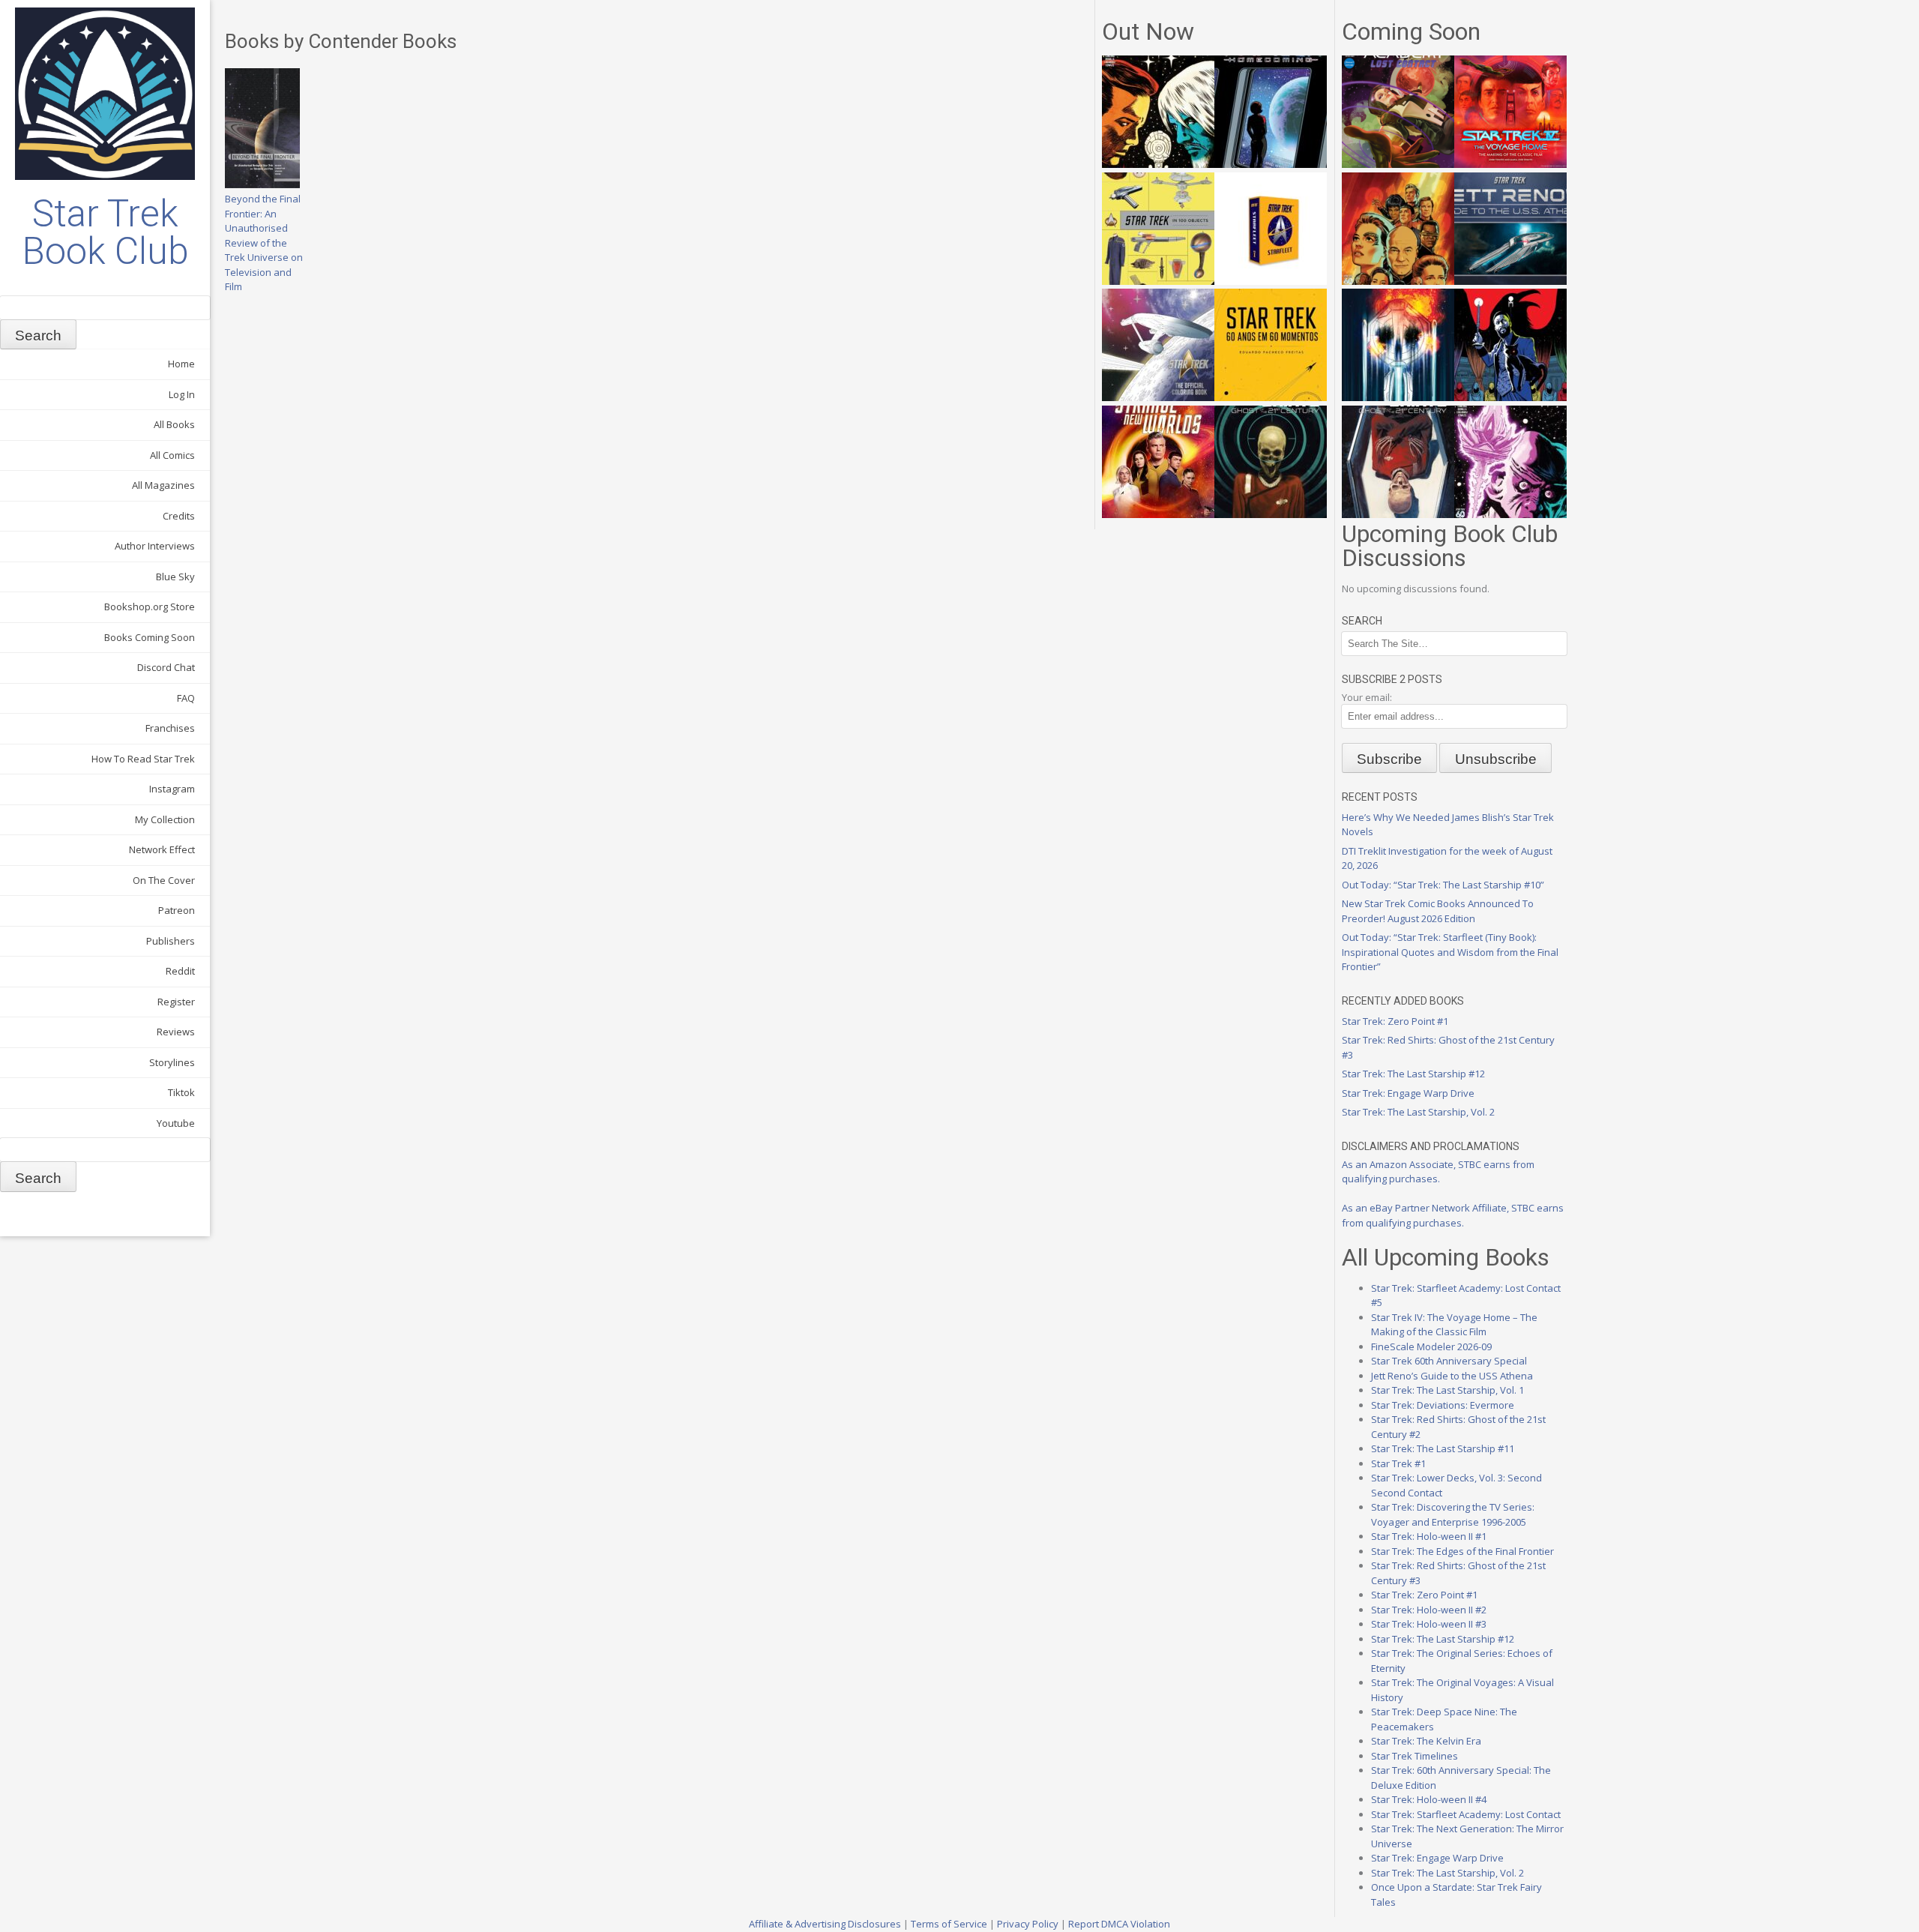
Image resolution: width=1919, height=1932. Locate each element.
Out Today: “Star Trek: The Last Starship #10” (1443, 885)
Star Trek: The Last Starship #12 (1413, 1074)
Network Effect (162, 849)
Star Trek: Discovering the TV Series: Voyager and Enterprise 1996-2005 (1453, 1514)
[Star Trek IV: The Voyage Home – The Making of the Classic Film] (1510, 164)
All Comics (172, 455)
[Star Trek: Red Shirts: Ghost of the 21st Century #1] (1271, 514)
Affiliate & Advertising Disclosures (825, 1924)
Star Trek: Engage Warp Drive (1408, 1093)
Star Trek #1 (1398, 1463)
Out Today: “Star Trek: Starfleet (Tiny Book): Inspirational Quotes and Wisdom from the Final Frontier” (1450, 952)
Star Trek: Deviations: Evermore (1443, 1405)
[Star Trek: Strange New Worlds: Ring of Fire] (1158, 514)
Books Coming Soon (150, 637)
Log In (182, 394)
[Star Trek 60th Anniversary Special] (1398, 281)
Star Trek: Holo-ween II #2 (1429, 1610)
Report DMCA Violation (1119, 1924)
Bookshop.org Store (150, 607)
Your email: (1367, 697)
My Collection (165, 819)
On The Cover (164, 880)
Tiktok (181, 1092)
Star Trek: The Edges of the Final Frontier (1462, 1551)
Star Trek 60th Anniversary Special (1449, 1361)
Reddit (180, 971)
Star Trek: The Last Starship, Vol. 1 (1447, 1390)
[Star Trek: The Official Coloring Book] (1158, 397)
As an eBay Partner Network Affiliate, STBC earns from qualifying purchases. (1453, 1215)
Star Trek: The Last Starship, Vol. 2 (1418, 1112)
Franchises (170, 728)
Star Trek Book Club (105, 232)
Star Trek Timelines (1415, 1756)
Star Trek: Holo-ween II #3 (1429, 1624)
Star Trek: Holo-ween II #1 (1429, 1536)
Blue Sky (175, 577)
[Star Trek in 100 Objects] (1158, 281)
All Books (174, 424)
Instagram (172, 789)
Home (181, 364)
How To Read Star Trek (143, 759)
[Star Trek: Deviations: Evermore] (1510, 397)
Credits (179, 516)
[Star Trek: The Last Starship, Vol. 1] (1398, 397)
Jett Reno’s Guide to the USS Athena (1452, 1376)
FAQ (186, 698)
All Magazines (163, 485)
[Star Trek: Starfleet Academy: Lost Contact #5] (1398, 164)
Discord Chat (166, 667)
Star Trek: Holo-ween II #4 (1429, 1799)
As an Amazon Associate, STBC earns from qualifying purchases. (1438, 1172)
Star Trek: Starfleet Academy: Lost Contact (1466, 1814)
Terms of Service (949, 1924)
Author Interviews (155, 546)
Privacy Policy (1028, 1924)
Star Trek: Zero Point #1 (1395, 1021)
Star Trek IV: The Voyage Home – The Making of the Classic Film (1454, 1325)
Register (176, 1002)
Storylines (172, 1062)
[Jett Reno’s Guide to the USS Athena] (1510, 281)
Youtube (176, 1123)
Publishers (171, 941)
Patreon (177, 910)
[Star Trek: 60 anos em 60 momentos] (1271, 397)
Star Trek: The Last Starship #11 (1443, 1448)
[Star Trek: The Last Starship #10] (1158, 164)
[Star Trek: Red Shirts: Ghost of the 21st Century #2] (1398, 514)
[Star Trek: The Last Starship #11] (1510, 514)
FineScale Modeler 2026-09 (1431, 1346)
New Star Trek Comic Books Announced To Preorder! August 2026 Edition (1438, 911)
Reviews (176, 1032)
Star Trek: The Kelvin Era (1426, 1741)
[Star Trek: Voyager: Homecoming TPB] (1271, 164)
